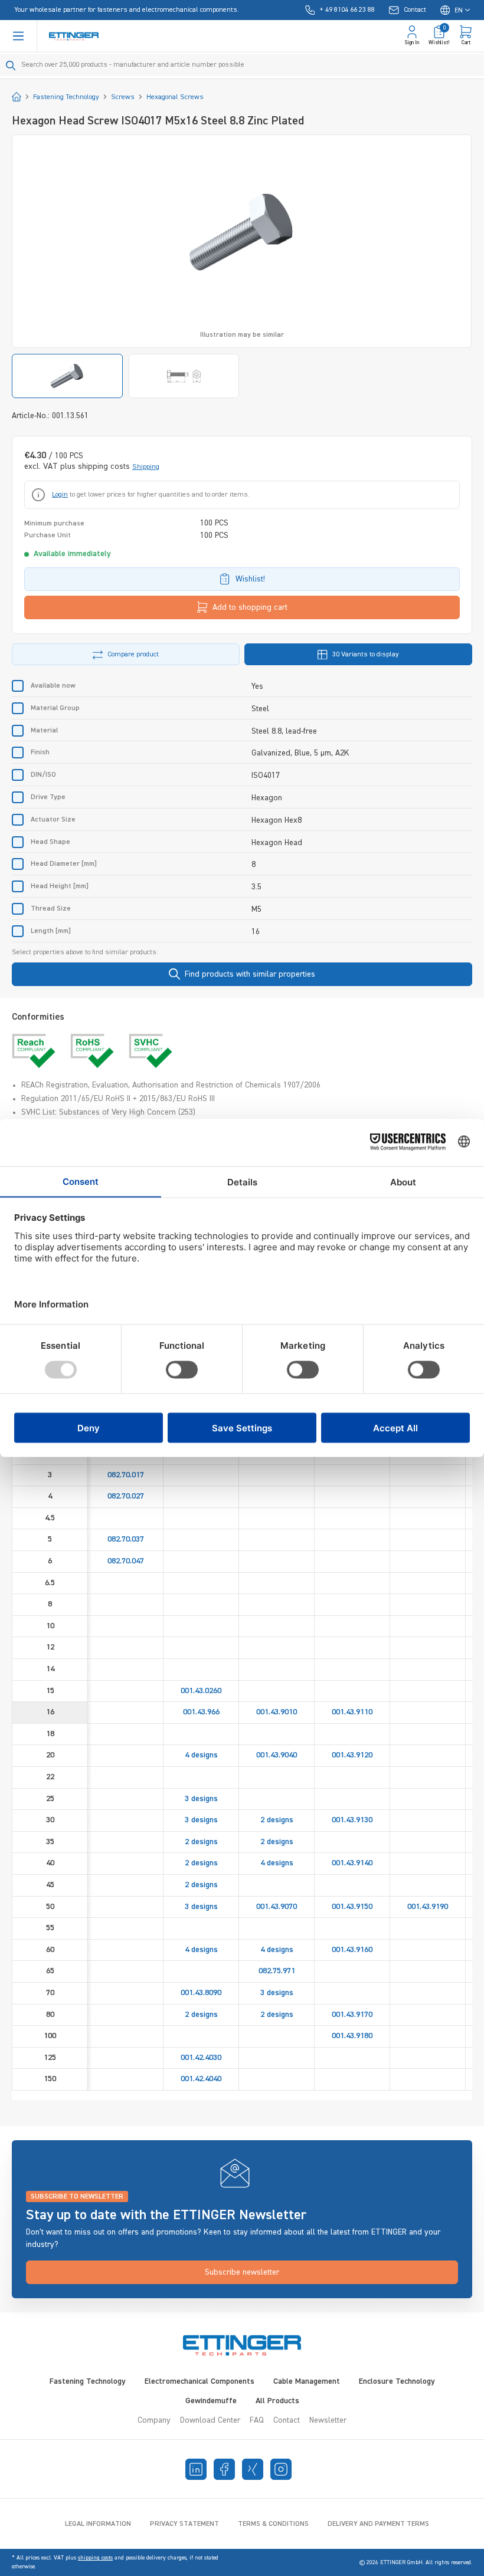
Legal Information (98, 2524)
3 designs (201, 1799)
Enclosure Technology (397, 2381)
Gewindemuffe (211, 2401)
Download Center (210, 2420)
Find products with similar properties (250, 974)
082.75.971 (277, 1971)
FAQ (257, 2420)
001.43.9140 (352, 1863)
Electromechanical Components (200, 2381)
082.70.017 (126, 1475)
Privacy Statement (184, 2524)
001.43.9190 (428, 1907)
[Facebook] (224, 2469)
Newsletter (328, 2420)
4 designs (201, 1755)
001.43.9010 (277, 1712)
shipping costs (95, 2558)
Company (154, 2420)
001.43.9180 (352, 2036)
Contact (287, 2420)
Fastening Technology (88, 2381)
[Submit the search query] (11, 65)
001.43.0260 (201, 1691)
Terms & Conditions (273, 2524)
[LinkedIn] (196, 2469)
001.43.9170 (352, 2015)
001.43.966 (201, 1712)
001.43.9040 (277, 1755)
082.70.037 (126, 1539)
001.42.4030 (201, 2058)
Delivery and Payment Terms (378, 2524)
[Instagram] (281, 2469)
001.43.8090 (201, 1993)
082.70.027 (126, 1496)
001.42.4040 (201, 2079)
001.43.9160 (352, 1950)
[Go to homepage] (74, 36)
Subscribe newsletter (242, 2272)
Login (60, 495)
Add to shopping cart (250, 607)
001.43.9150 (352, 1907)
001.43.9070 (277, 1907)
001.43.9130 (352, 1820)
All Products (277, 2401)
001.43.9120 (352, 1755)
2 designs (277, 1820)
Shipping (146, 467)
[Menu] (18, 36)
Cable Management (307, 2381)
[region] (242, 266)
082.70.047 (126, 1561)
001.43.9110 (352, 1712)
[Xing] (253, 2469)
